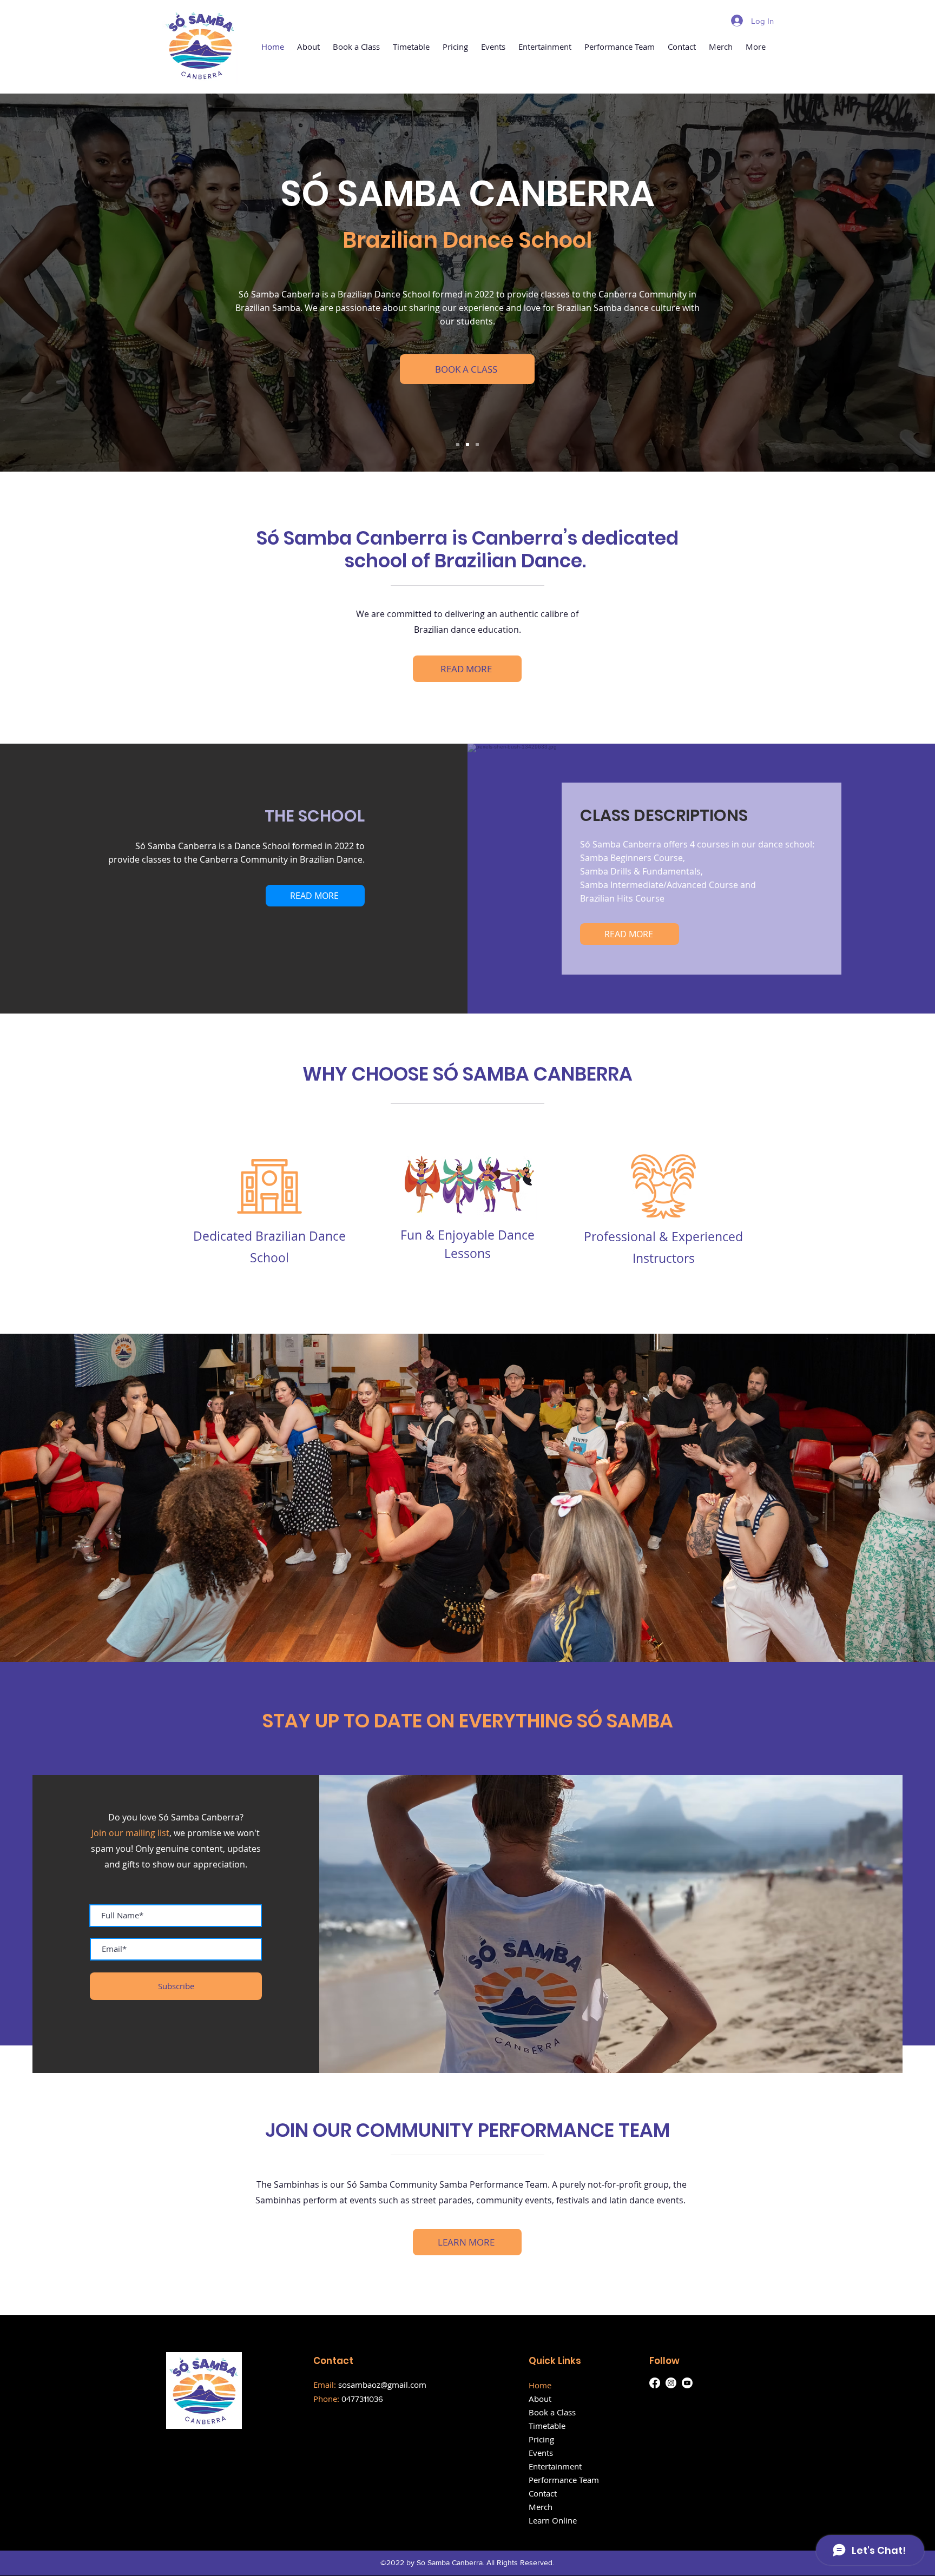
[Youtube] (687, 2383)
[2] (467, 445)
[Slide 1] (458, 445)
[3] (477, 445)
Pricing (541, 2439)
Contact (543, 2493)
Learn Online (553, 2520)
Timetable (547, 2426)
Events (541, 2453)
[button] (308, 47)
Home (540, 2385)
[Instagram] (671, 2383)
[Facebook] (655, 2383)
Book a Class (552, 2412)
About (540, 2399)
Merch (541, 2507)
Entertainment (555, 2466)
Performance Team (564, 2480)
